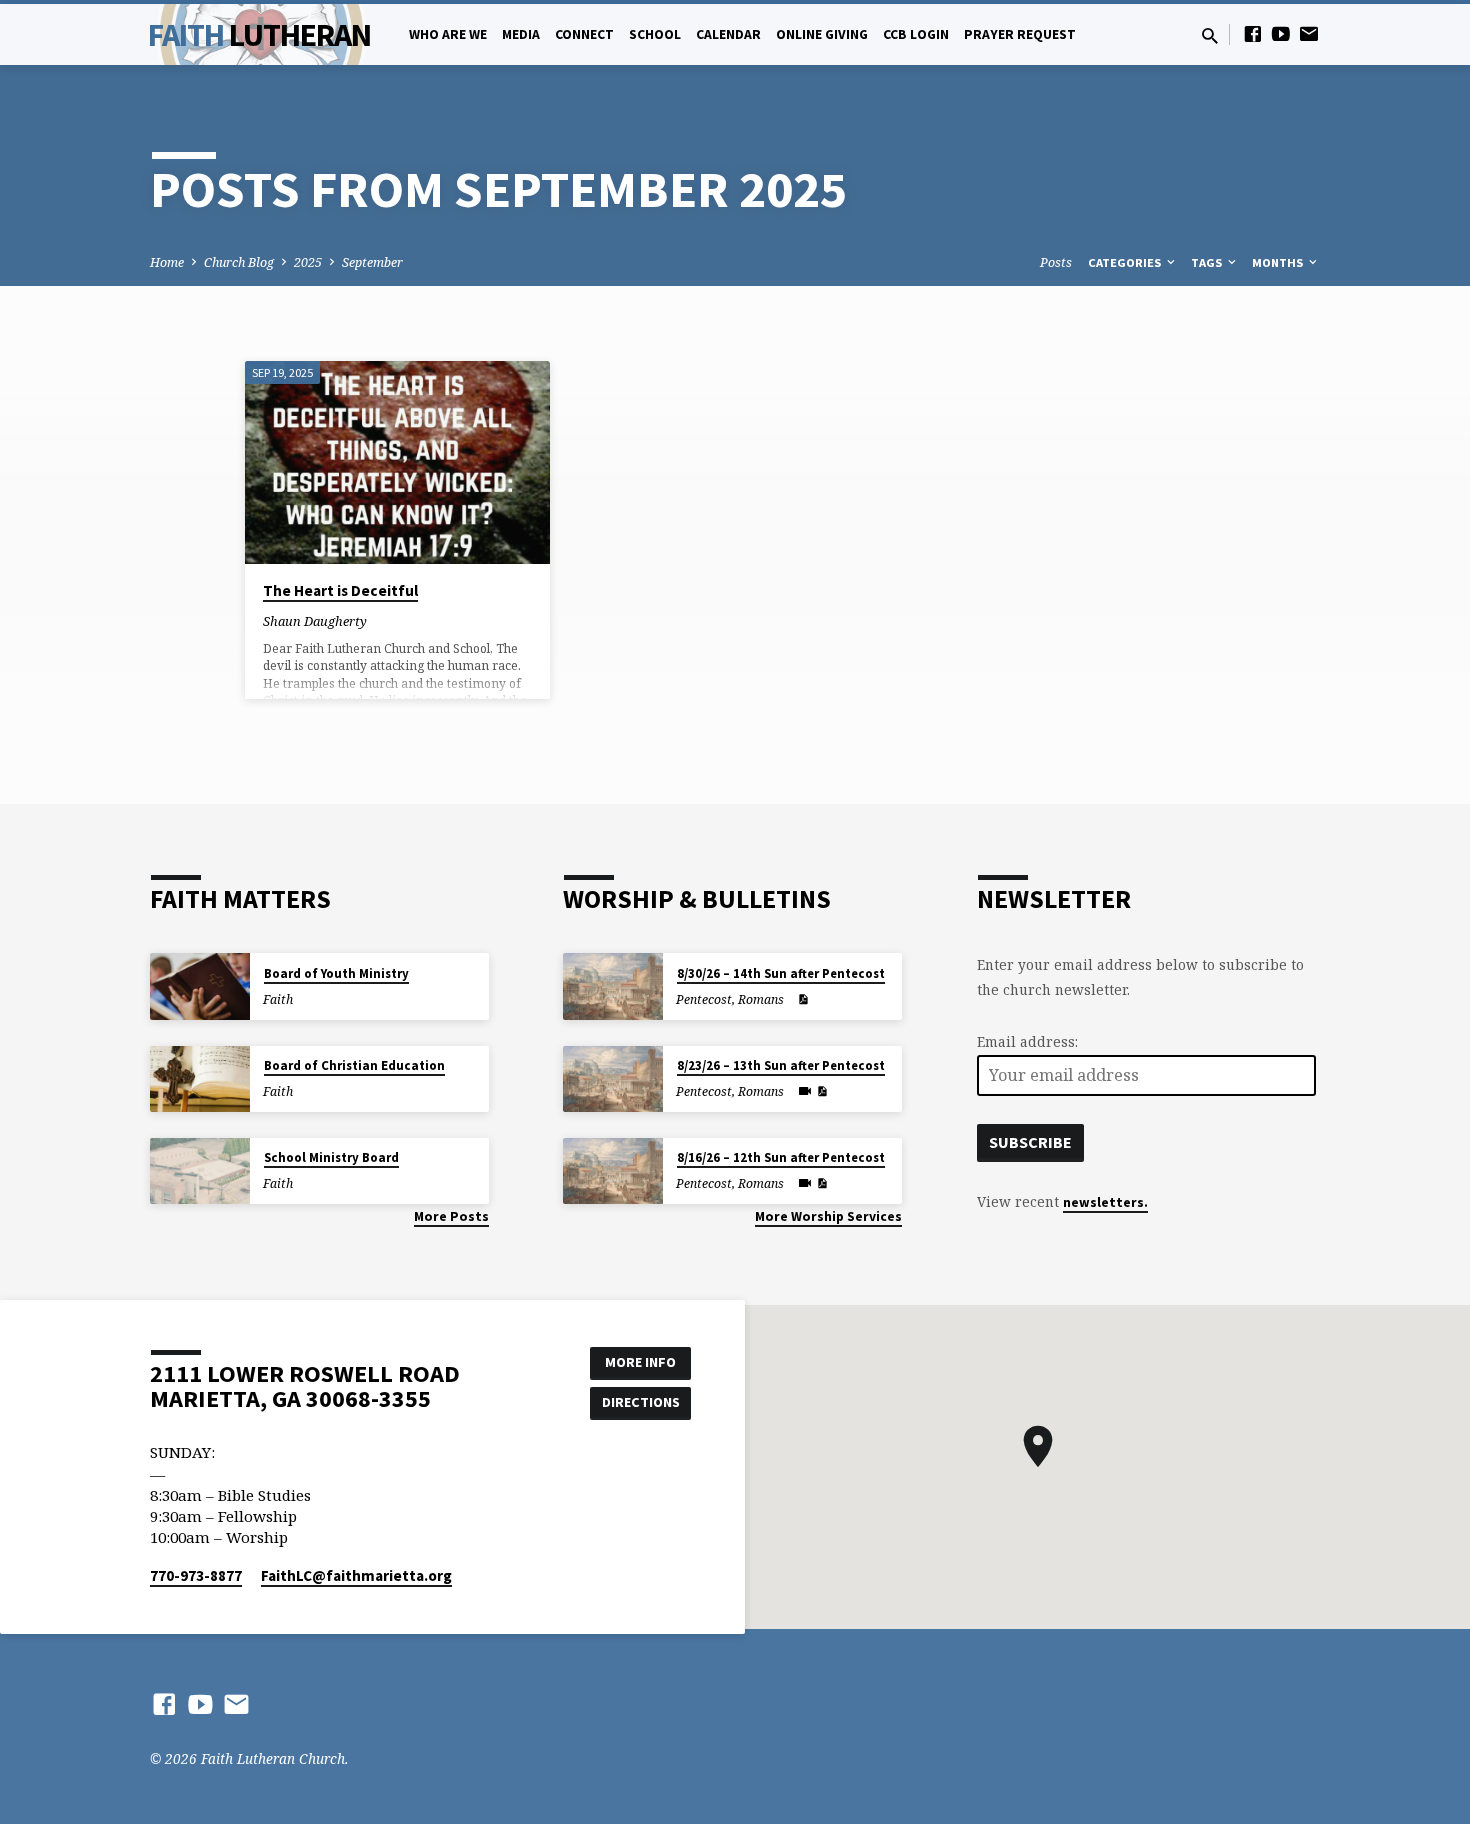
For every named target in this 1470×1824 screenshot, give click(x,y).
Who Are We (448, 34)
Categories (1126, 262)
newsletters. (1105, 1202)
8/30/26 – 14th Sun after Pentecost (781, 973)
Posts (1056, 262)
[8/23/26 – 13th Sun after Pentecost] (613, 1079)
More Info (640, 1362)
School (655, 34)
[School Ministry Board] (200, 1171)
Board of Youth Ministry (336, 973)
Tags (1208, 262)
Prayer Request (1020, 34)
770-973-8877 (196, 1575)
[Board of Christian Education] (200, 1079)
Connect (584, 34)
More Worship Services (828, 1216)
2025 (308, 262)
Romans (761, 999)
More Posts (451, 1216)
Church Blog (239, 262)
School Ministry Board (331, 1157)
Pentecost (704, 999)
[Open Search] (1210, 35)
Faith (259, 35)
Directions (641, 1402)
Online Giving (822, 34)
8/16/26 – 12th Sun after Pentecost (781, 1157)
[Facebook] (1253, 33)
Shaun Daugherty (315, 621)
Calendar (728, 34)
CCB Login (916, 34)
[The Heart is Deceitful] (397, 463)
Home (167, 262)
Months (1279, 262)
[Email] (1309, 33)
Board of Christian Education (354, 1065)
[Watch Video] (805, 1091)
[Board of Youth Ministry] (200, 986)
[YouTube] (1281, 33)
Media (521, 34)
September (372, 262)
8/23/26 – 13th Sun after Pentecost (781, 1065)
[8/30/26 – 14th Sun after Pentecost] (613, 986)
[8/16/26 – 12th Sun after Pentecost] (613, 1171)
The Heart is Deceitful (340, 590)
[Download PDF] (803, 999)
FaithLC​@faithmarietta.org (356, 1575)
